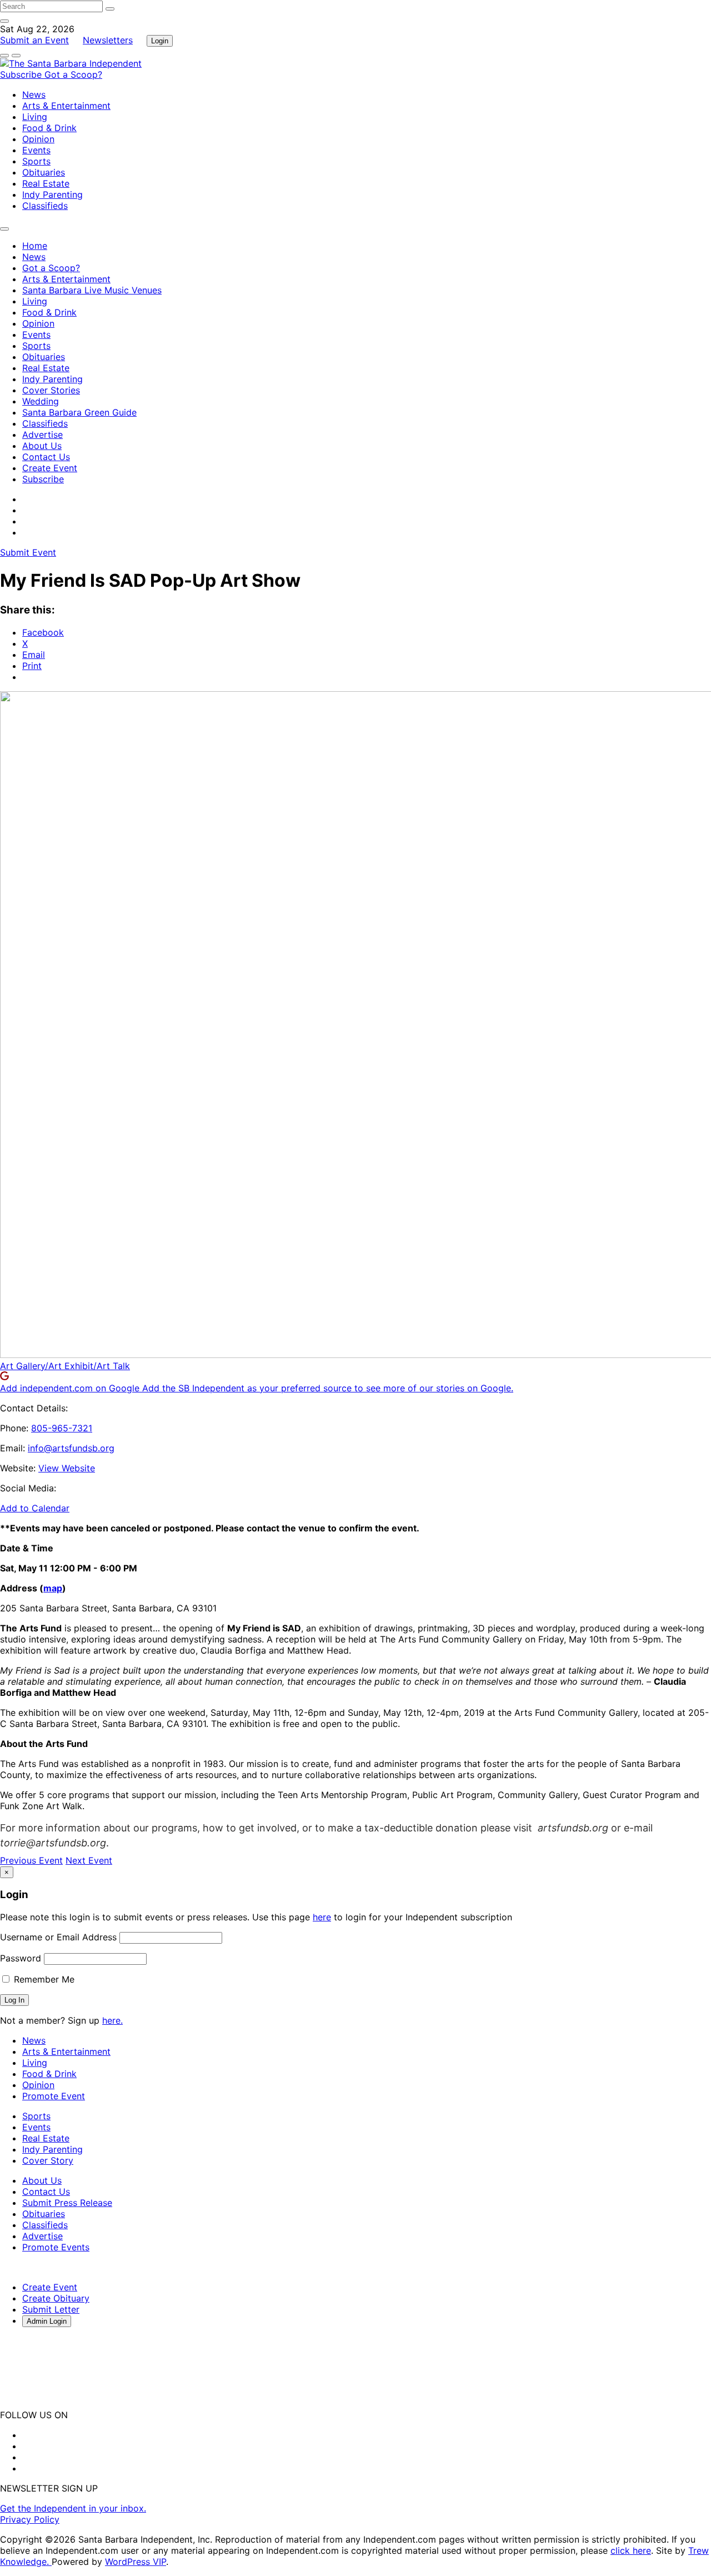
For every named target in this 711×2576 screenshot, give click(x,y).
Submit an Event (34, 40)
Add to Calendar (35, 1508)
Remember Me (43, 1979)
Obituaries (44, 172)
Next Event (89, 1860)
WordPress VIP (136, 2562)
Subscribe (22, 74)
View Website (67, 1468)
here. (112, 2020)
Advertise (42, 435)
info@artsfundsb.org (71, 1448)
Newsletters (108, 40)
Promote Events (56, 2247)
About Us (42, 446)
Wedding (41, 401)
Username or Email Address (58, 1937)
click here (631, 2550)
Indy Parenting (52, 194)
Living (35, 117)
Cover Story (48, 2160)
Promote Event (54, 2096)
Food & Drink (49, 128)
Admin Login (47, 2321)
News (34, 94)
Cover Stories (51, 390)
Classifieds (45, 206)
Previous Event (31, 1860)
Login (160, 41)
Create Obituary (56, 2298)
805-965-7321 (62, 1428)
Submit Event (28, 552)
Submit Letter (51, 2309)
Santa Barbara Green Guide (79, 412)
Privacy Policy (30, 2519)
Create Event (50, 468)
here (322, 1917)
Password (21, 1958)
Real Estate (46, 183)
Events (36, 150)
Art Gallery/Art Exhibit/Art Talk (65, 1366)
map (53, 1588)
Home (35, 246)
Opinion (38, 139)
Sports (36, 161)
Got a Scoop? (73, 74)
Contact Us (46, 457)
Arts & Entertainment (66, 106)
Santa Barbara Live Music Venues (92, 290)
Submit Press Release (67, 2203)
